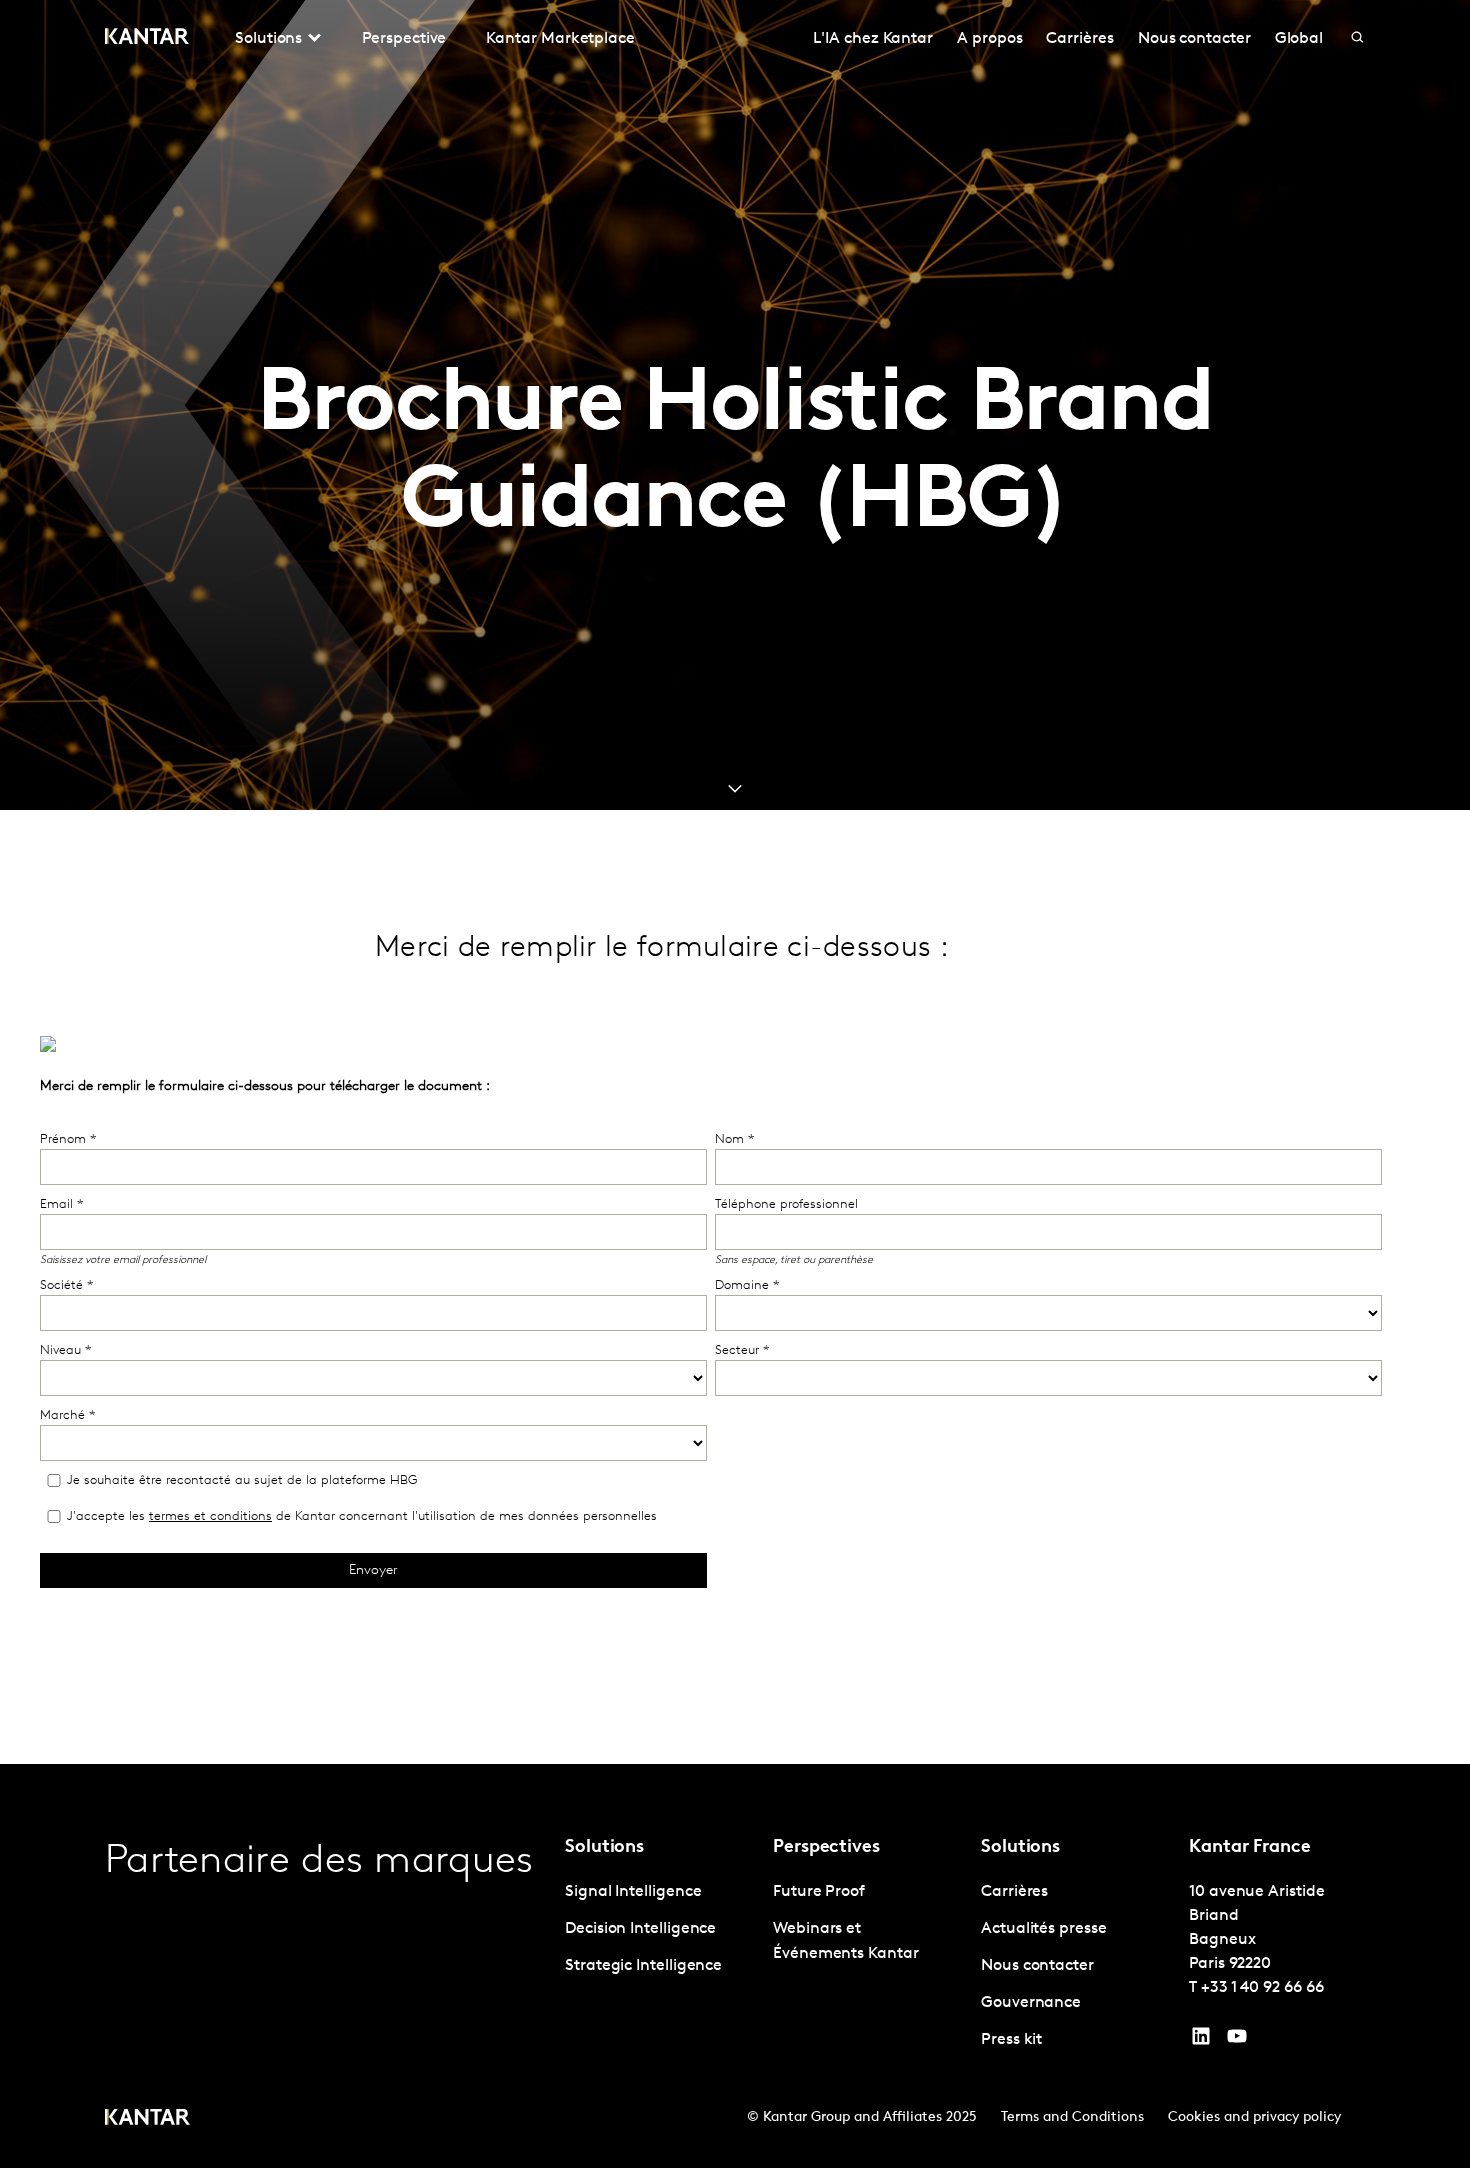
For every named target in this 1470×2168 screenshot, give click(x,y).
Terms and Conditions (1072, 2117)
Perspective (404, 39)
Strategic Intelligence (643, 1966)
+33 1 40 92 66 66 (1262, 1988)
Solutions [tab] (268, 39)
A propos (989, 39)
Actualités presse (1044, 1929)
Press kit (1011, 2040)
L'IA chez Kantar (873, 39)
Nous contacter (1194, 39)
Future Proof (819, 1892)
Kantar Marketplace (560, 39)
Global (1299, 39)
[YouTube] (1201, 2041)
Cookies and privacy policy (1254, 2117)
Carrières (1079, 39)
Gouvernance (1031, 2003)
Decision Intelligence (640, 1929)
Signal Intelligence (633, 1892)
